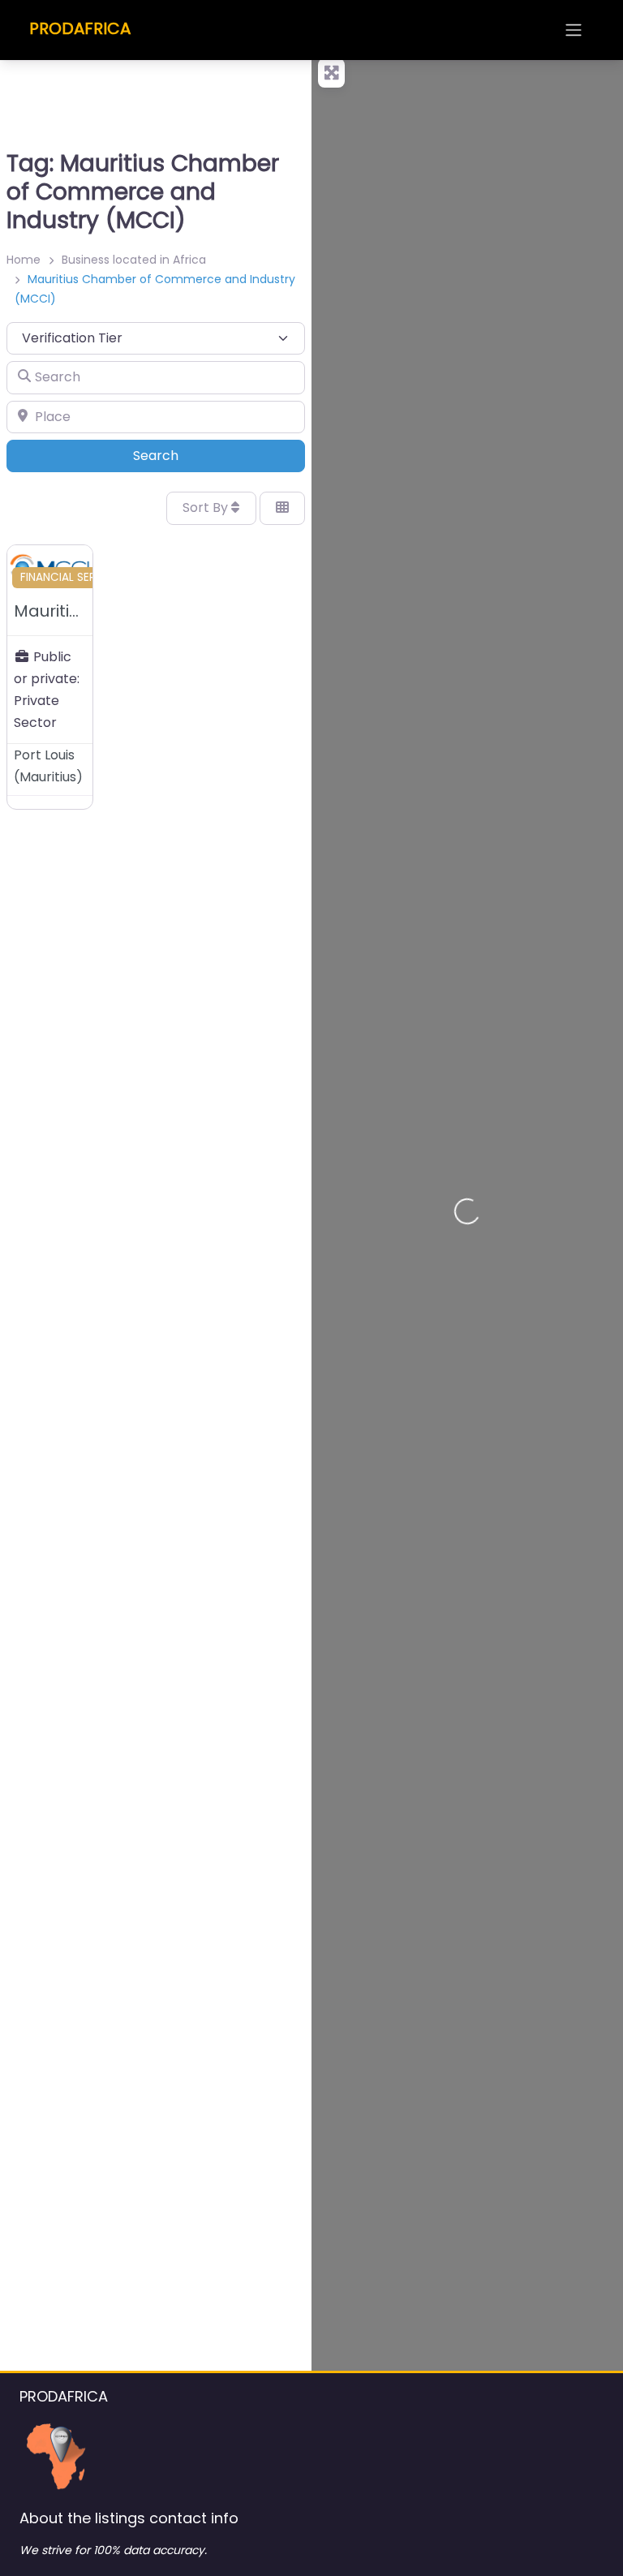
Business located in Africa (134, 260)
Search (178, 455)
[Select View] (282, 508)
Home (24, 260)
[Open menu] (574, 30)
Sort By (207, 507)
